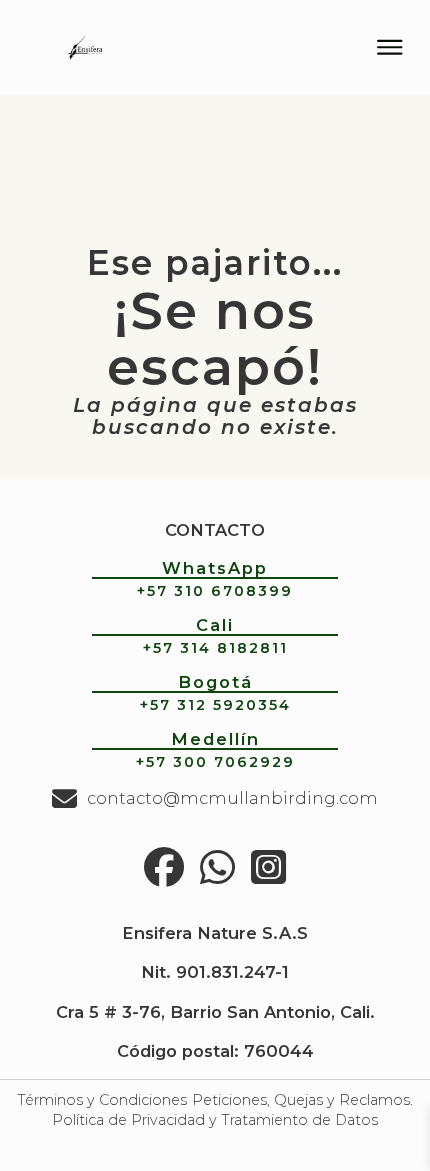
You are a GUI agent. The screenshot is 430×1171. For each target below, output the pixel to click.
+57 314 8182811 (215, 648)
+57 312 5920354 (215, 705)
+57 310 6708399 (215, 591)
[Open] (390, 47)
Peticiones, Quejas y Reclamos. (302, 1100)
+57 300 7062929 (215, 762)
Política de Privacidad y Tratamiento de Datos (215, 1120)
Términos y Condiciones (102, 1100)
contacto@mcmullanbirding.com (232, 798)
